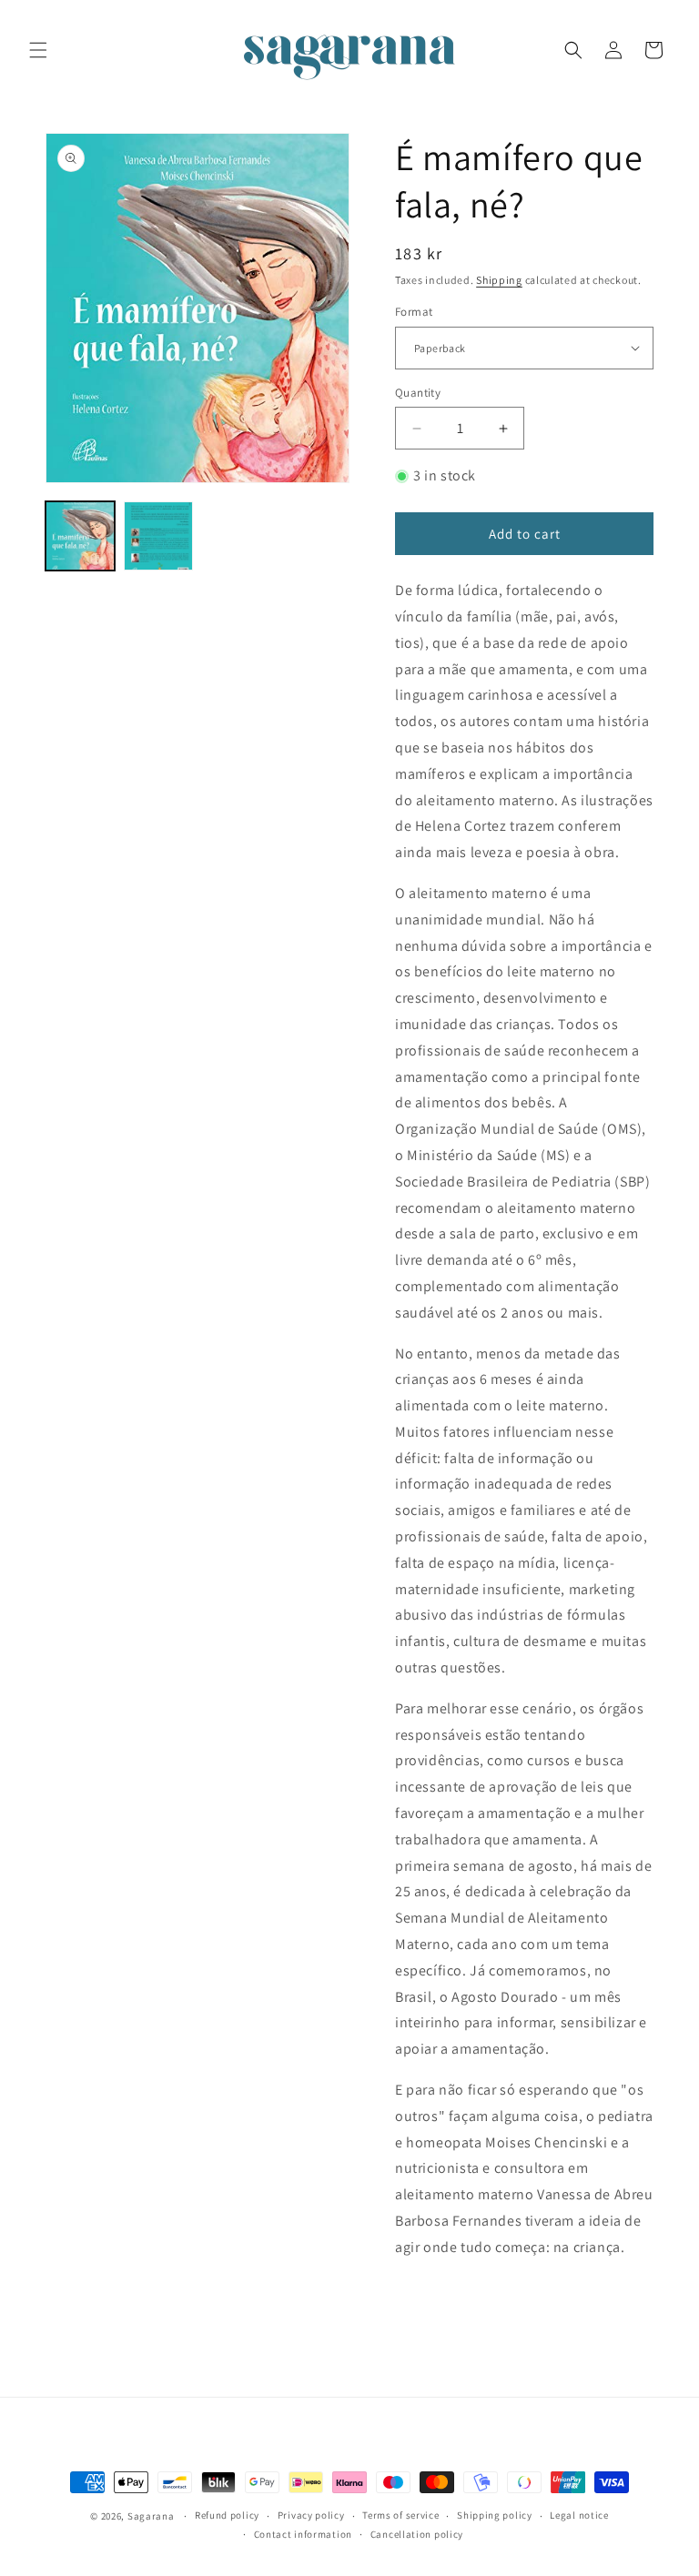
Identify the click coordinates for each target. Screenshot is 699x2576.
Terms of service (400, 2515)
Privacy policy (311, 2515)
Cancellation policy (417, 2534)
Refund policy (227, 2515)
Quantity (418, 393)
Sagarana (151, 2516)
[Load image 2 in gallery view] (158, 536)
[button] (38, 50)
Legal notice (579, 2515)
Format (414, 312)
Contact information (303, 2534)
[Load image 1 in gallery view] (80, 536)
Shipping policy (495, 2515)
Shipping (499, 280)
